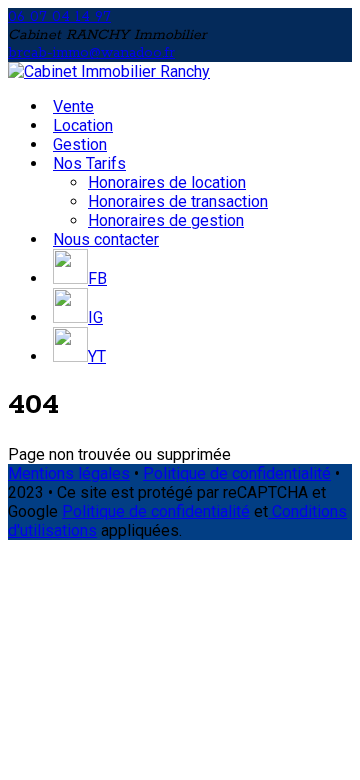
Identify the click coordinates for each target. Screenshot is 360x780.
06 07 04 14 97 (59, 17)
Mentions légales (69, 473)
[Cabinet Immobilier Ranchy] (109, 71)
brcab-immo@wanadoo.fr (91, 53)
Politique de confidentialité (237, 473)
